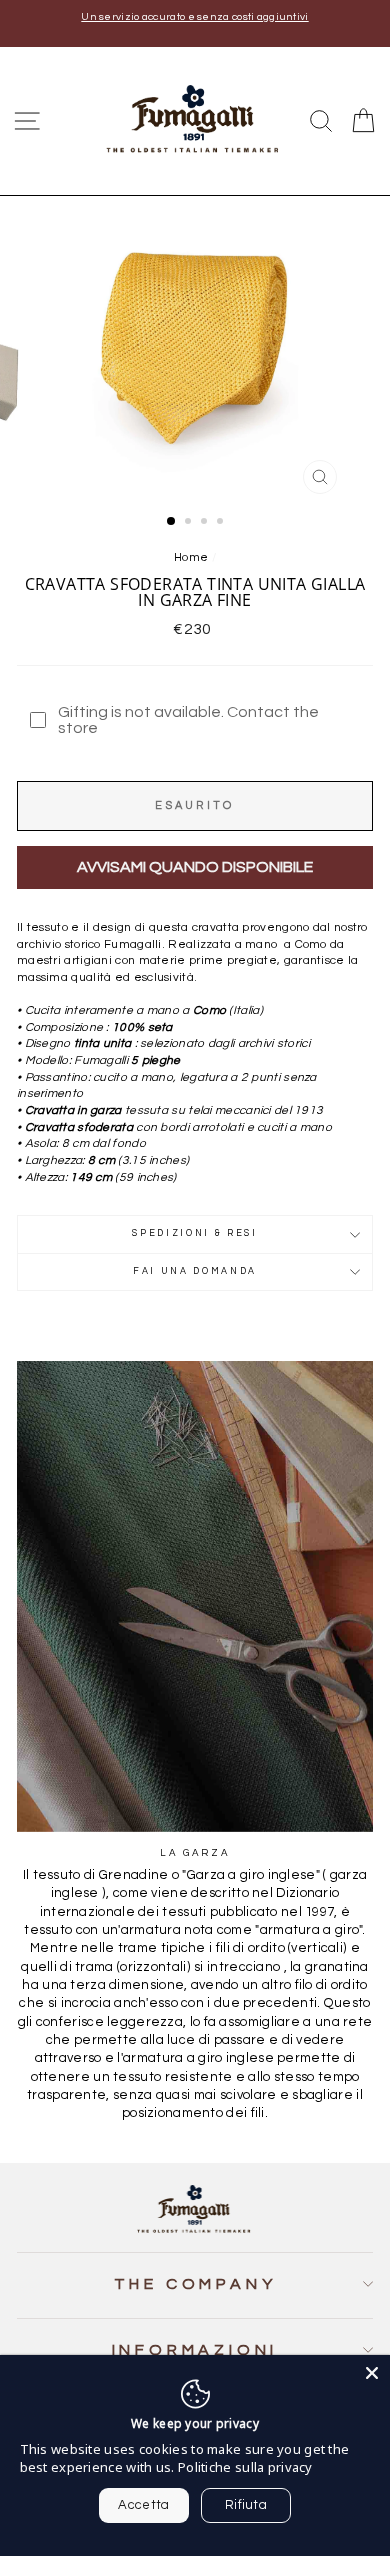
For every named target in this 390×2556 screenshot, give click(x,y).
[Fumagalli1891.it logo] (195, 119)
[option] (195, 17)
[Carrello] (363, 121)
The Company (195, 2284)
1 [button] (172, 522)
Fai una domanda (195, 1271)
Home (191, 557)
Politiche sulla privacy (245, 2467)
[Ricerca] (321, 121)
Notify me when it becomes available (195, 867)
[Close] (372, 2373)
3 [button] (206, 523)
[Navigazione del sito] (27, 121)
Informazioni (195, 2350)
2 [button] (190, 523)
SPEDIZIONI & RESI (195, 1233)
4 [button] (222, 523)
